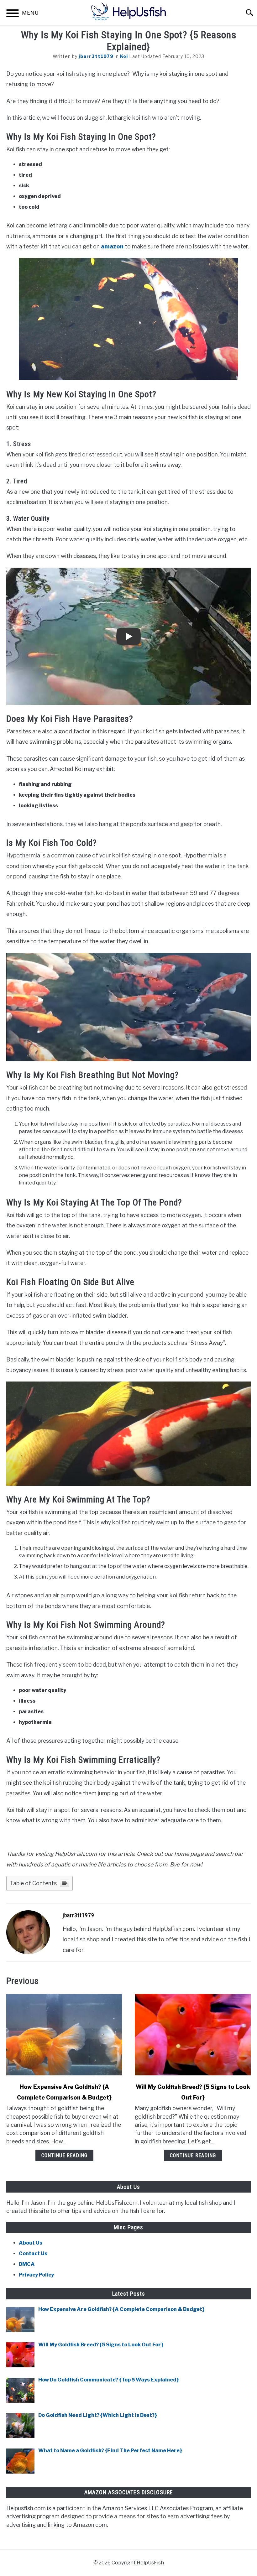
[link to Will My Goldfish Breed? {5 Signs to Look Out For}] (193, 2035)
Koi (124, 56)
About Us (31, 2243)
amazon (112, 246)
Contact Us (33, 2253)
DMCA (27, 2264)
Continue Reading (64, 2155)
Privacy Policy (36, 2275)
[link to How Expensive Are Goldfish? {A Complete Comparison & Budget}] (64, 2035)
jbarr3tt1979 (96, 56)
